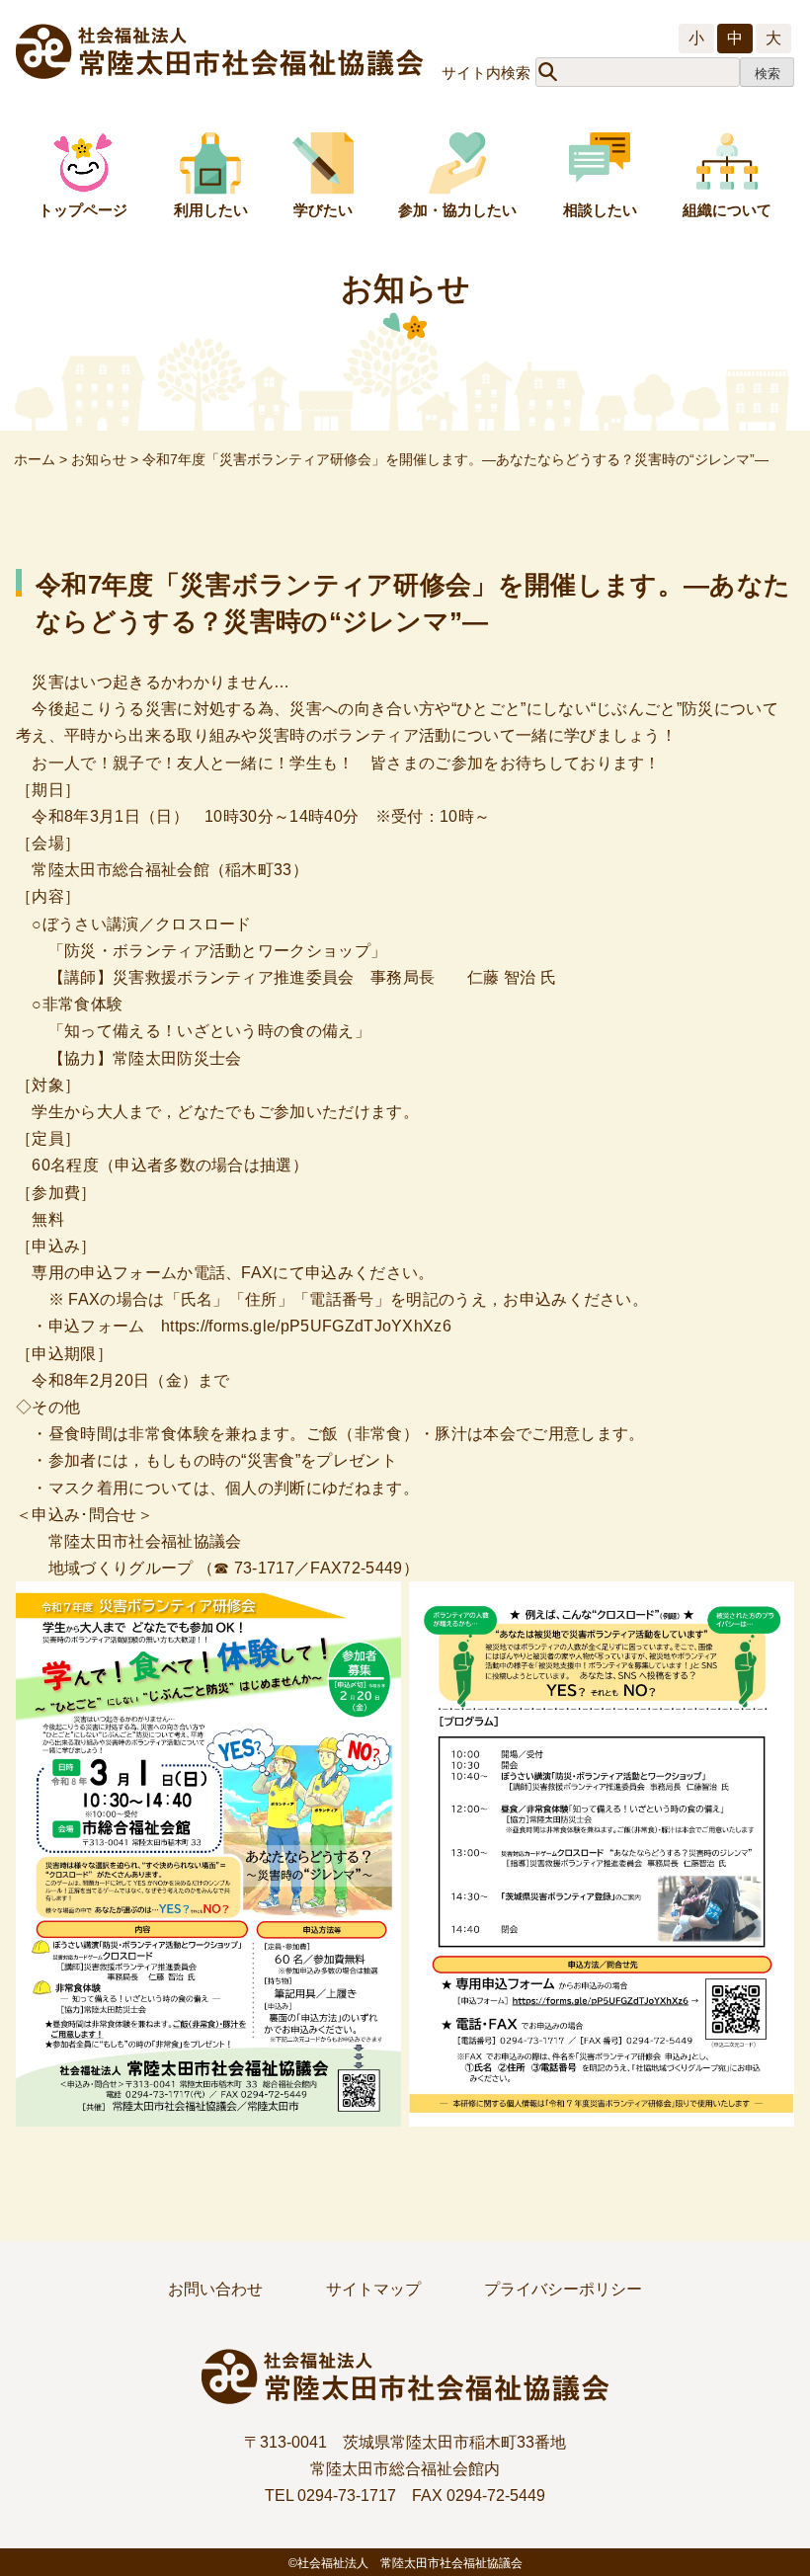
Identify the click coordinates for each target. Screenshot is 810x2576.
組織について (727, 210)
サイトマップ (373, 2289)
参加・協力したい (457, 210)
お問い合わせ (215, 2289)
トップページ (83, 210)
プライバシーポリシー (563, 2289)
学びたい (323, 210)
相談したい (600, 210)
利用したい (211, 210)
